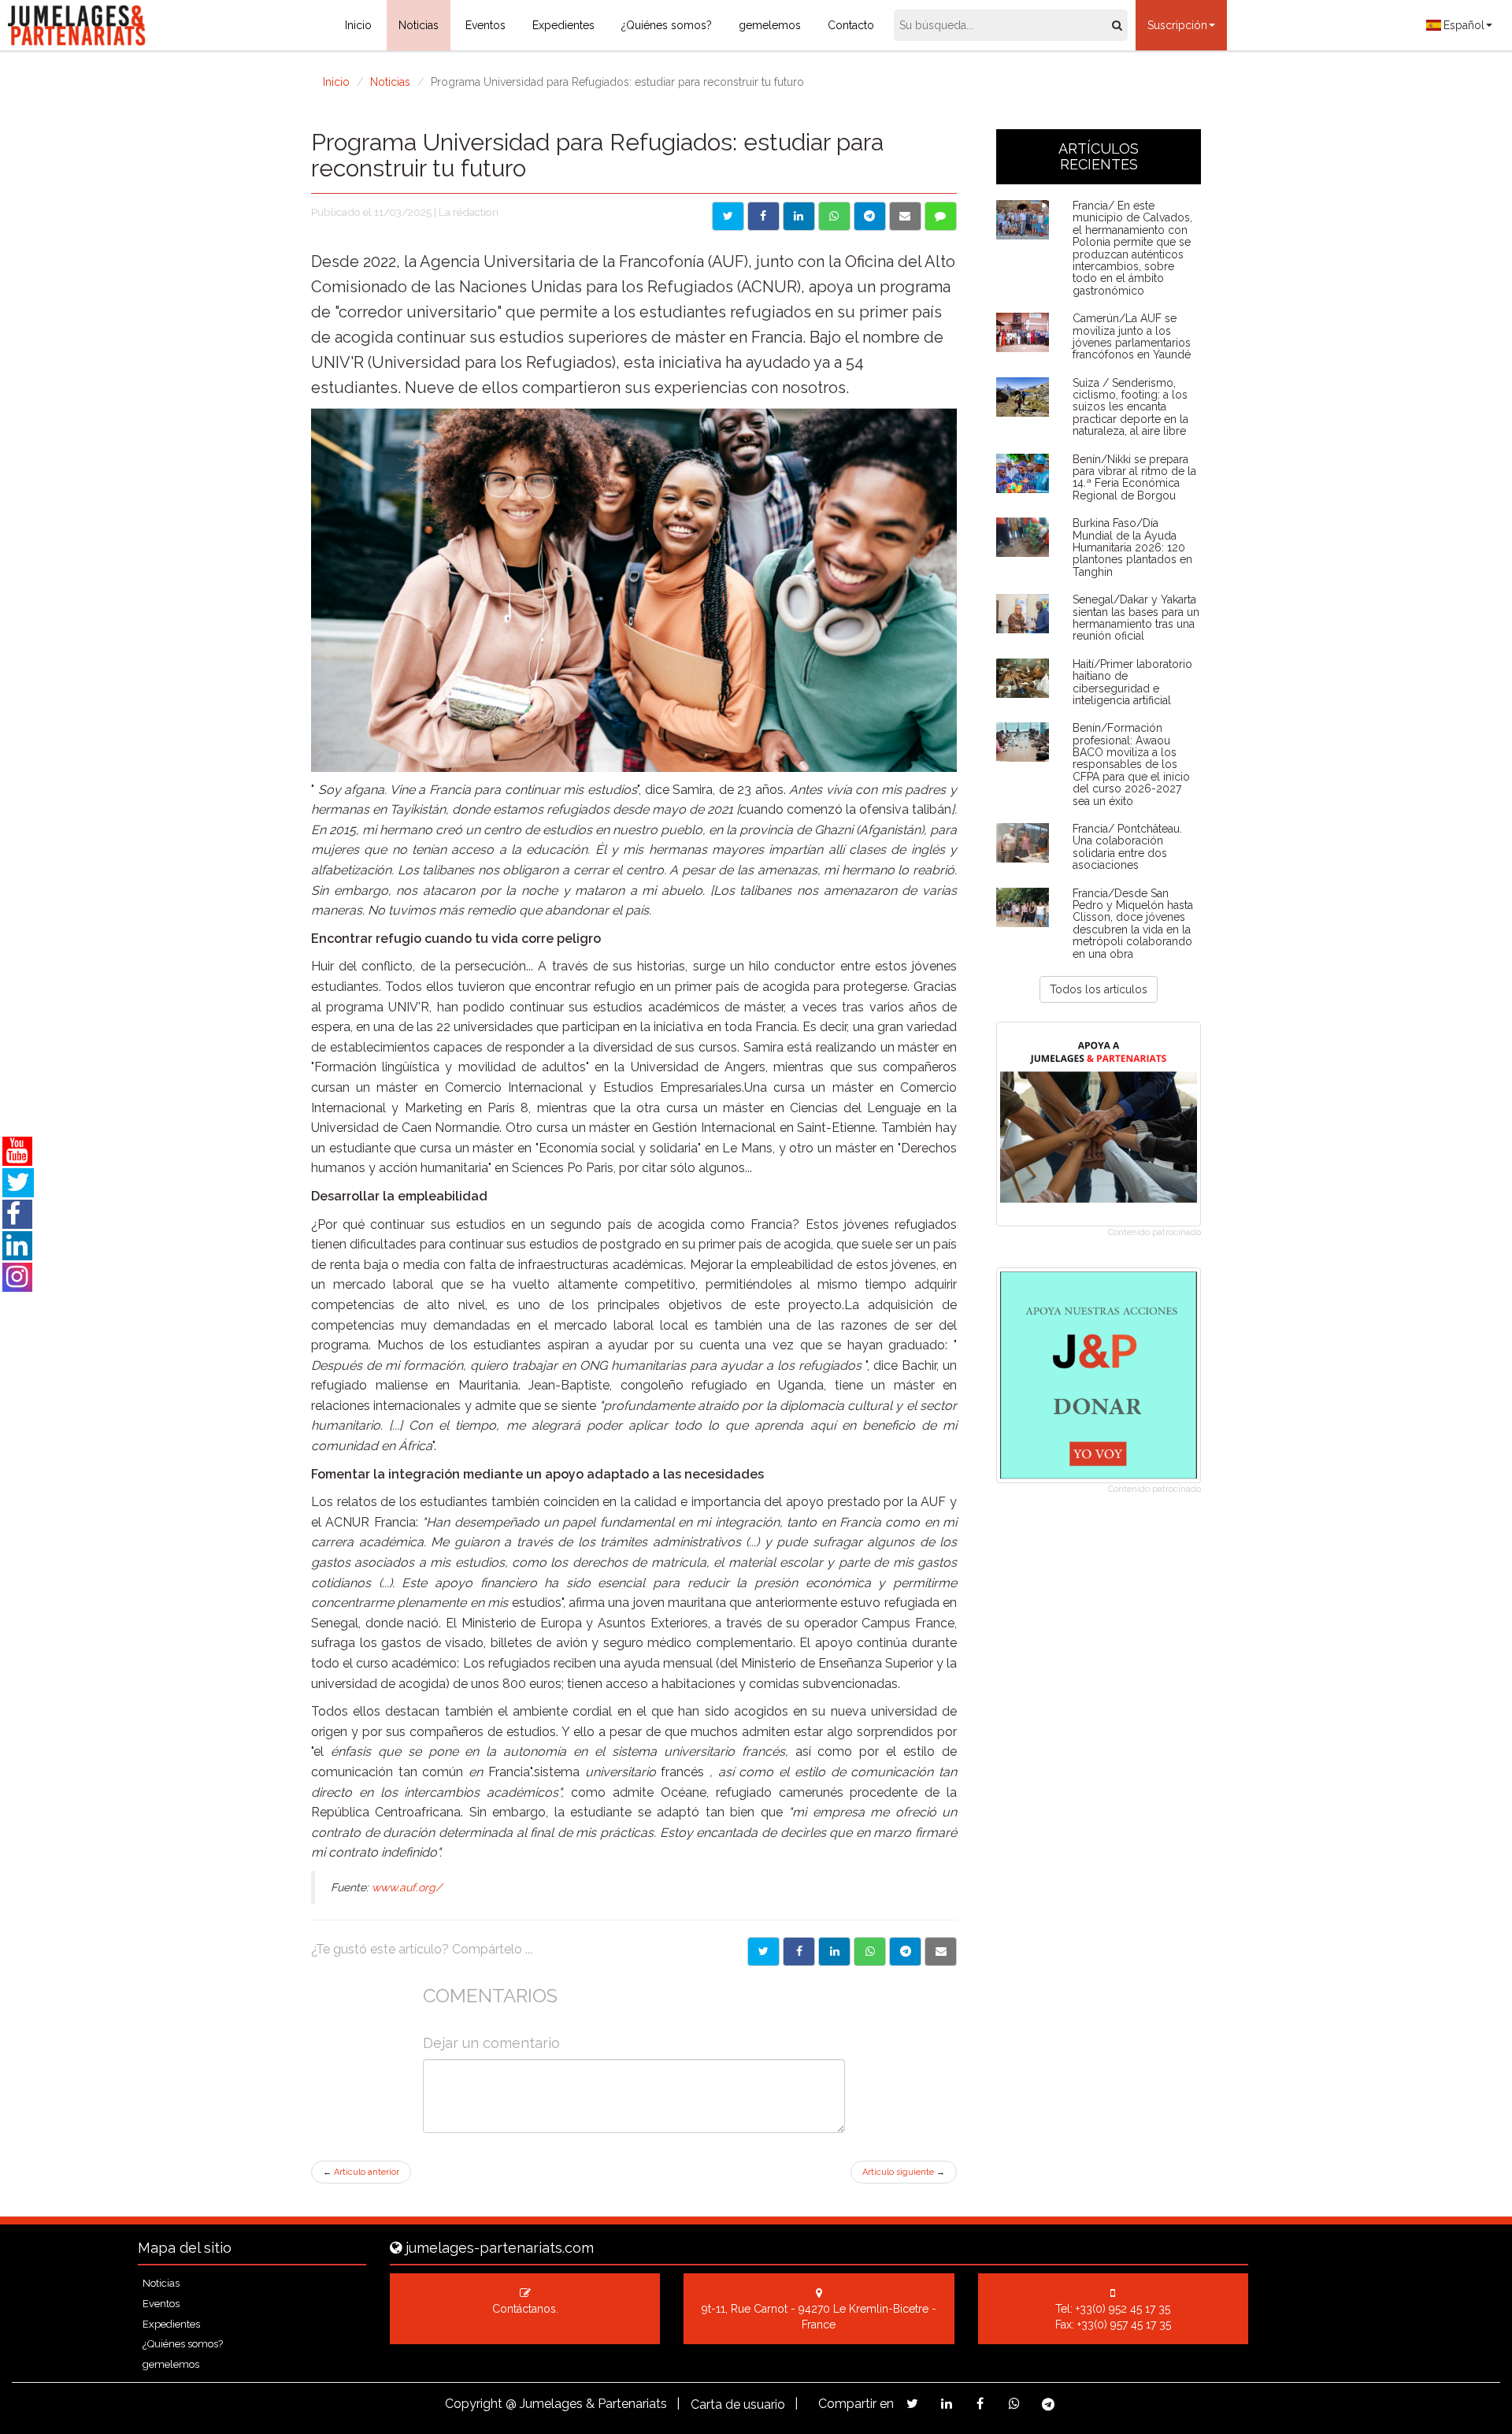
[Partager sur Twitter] (763, 1952)
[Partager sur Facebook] (799, 1952)
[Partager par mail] (941, 1952)
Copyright (474, 2404)
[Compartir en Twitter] (728, 216)
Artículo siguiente (904, 2172)
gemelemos (770, 25)
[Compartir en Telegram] (870, 216)
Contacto (851, 25)
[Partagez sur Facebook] (980, 2404)
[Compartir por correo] (905, 216)
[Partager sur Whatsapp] (870, 1952)
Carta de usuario (738, 2404)
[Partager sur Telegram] (905, 1952)
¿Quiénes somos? (667, 25)
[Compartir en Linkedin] (799, 216)
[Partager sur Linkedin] (834, 1952)
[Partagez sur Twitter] (912, 2404)
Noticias (419, 25)
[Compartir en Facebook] (763, 216)
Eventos (485, 25)
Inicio (358, 25)
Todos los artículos (1099, 989)
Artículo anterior (361, 2172)
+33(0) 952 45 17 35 (1123, 2309)
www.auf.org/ (407, 1887)
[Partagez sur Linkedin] (946, 2404)
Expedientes (563, 25)
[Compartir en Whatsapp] (834, 216)
